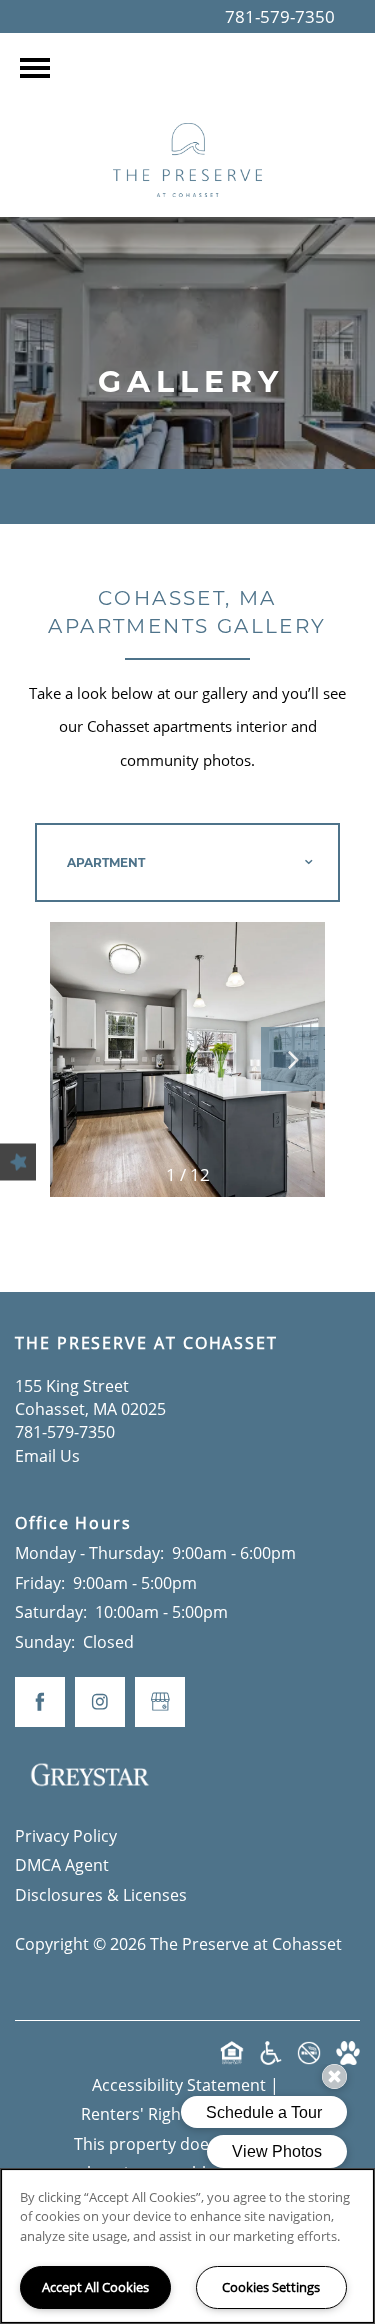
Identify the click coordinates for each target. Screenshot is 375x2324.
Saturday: (51, 1612)
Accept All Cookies (95, 2287)
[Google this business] (160, 1702)
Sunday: (45, 1642)
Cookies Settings (271, 2287)
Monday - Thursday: (89, 1553)
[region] (187, 2246)
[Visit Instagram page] (100, 1702)
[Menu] (35, 68)
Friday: (40, 1583)
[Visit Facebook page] (40, 1702)
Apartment (106, 862)
